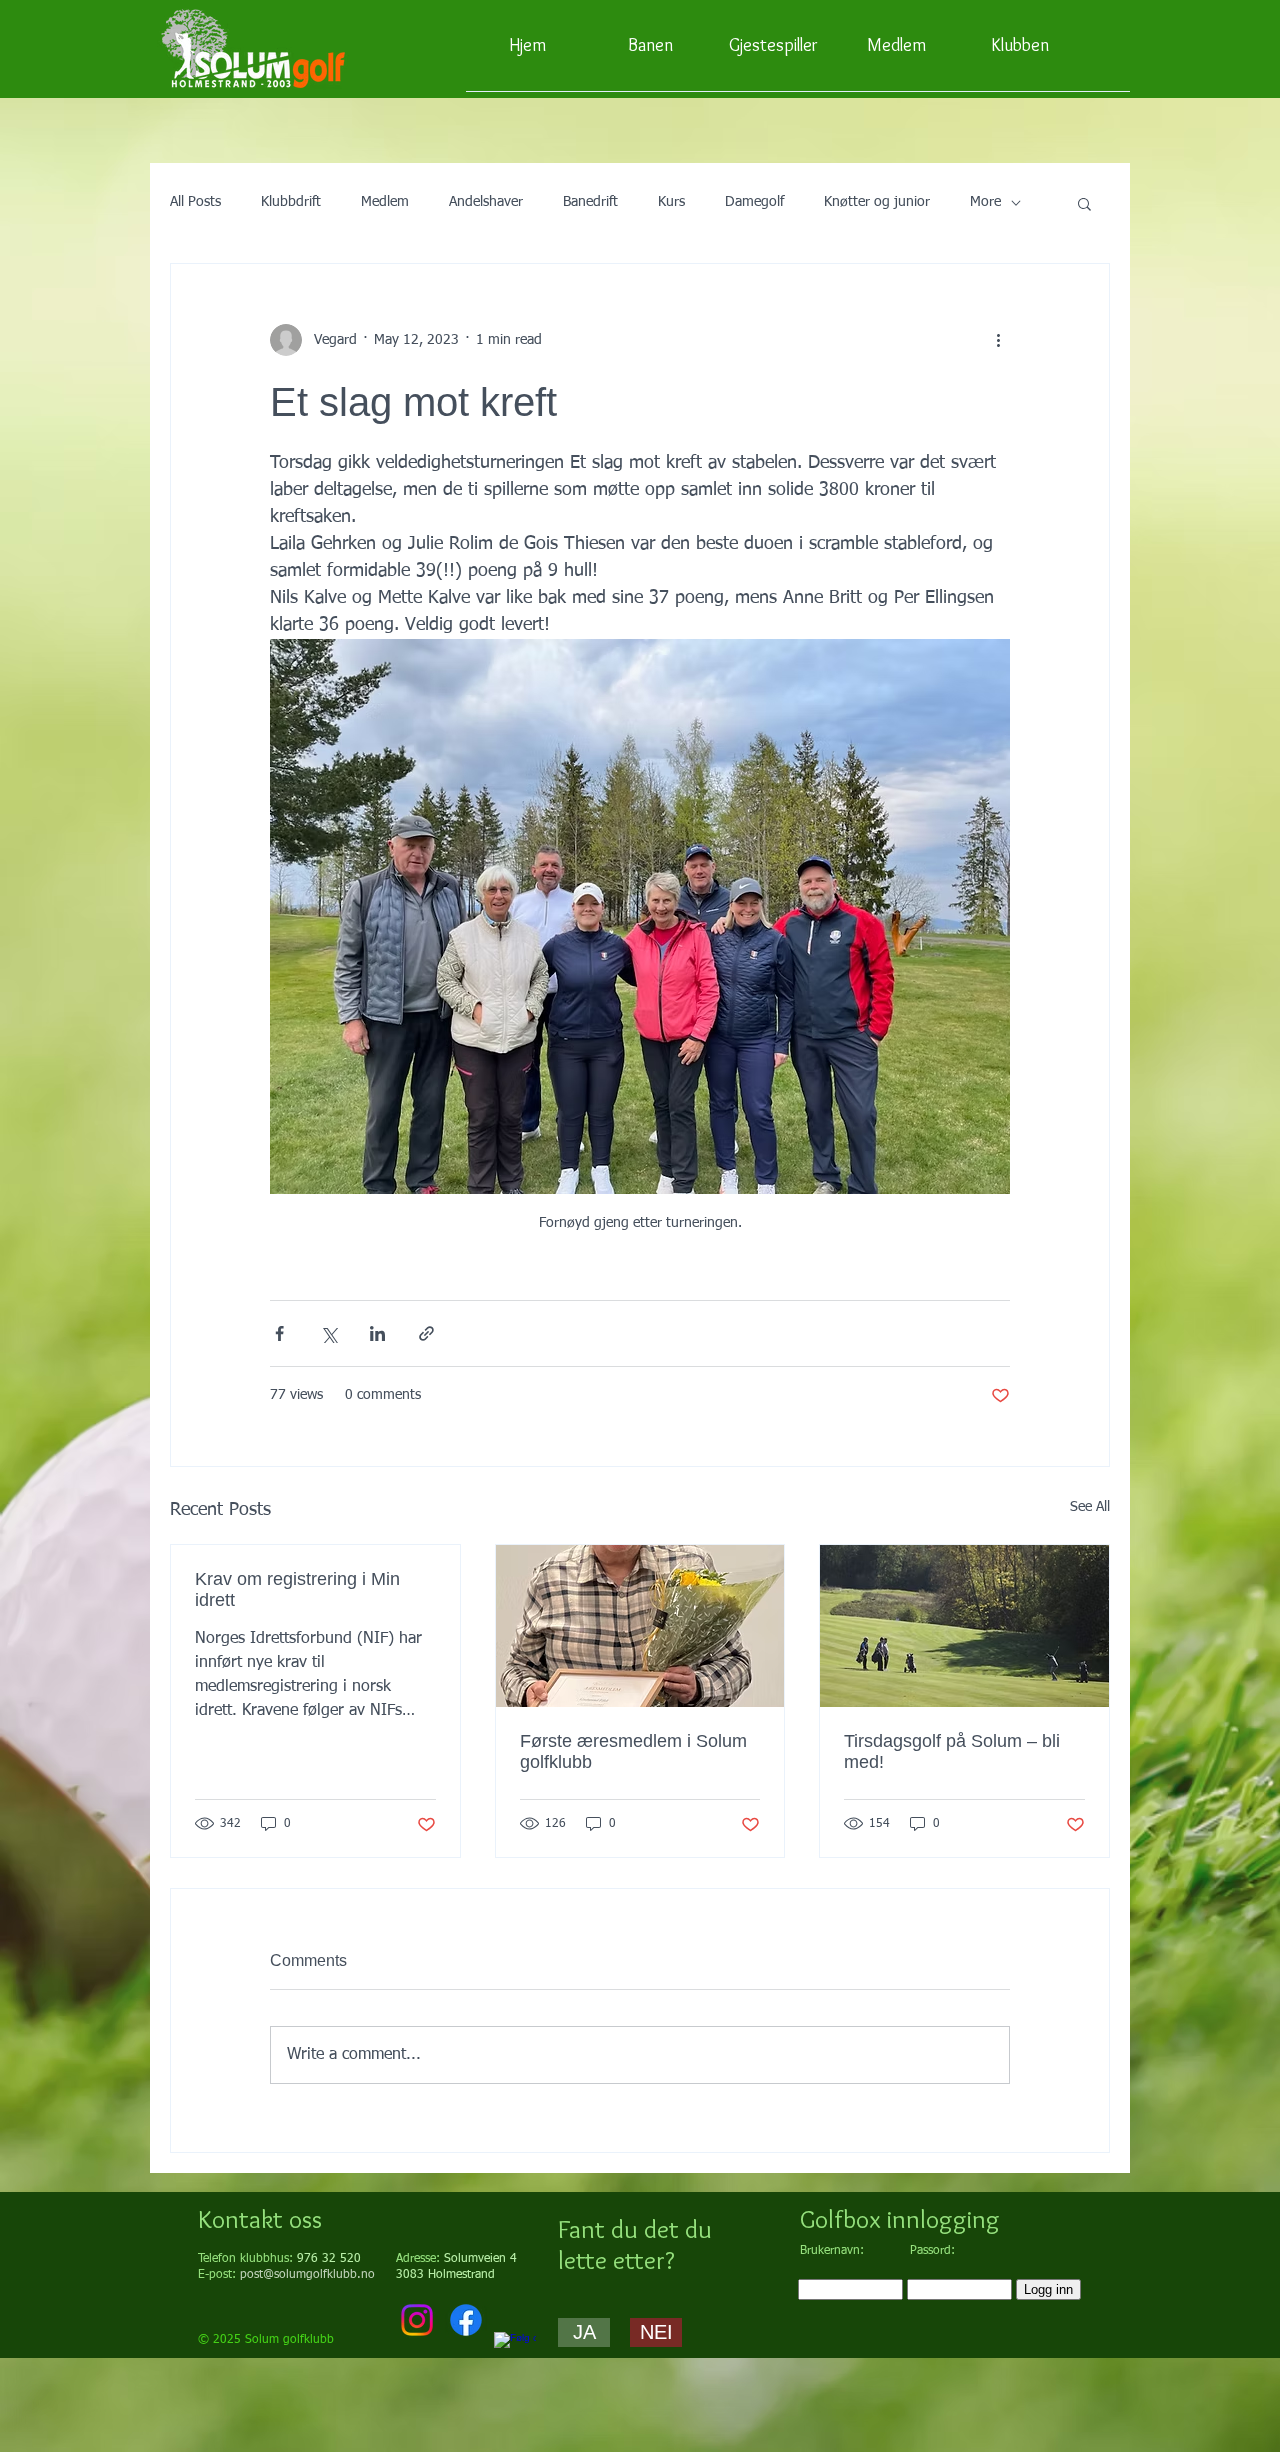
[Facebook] (466, 2320)
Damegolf (754, 202)
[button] (1084, 203)
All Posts (195, 202)
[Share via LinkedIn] (377, 1333)
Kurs (671, 202)
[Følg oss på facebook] (515, 2353)
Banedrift (590, 202)
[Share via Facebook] (279, 1333)
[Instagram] (417, 2320)
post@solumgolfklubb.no (307, 2275)
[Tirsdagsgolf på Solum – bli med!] (964, 1626)
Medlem (385, 202)
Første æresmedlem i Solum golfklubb (633, 1751)
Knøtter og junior (877, 202)
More (985, 202)
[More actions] (998, 340)
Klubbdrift (291, 202)
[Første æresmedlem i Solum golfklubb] (640, 1626)
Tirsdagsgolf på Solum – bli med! (952, 1751)
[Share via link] (426, 1333)
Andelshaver (486, 202)
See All (1090, 1507)
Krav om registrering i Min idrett (297, 1589)
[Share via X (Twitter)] (328, 1333)
